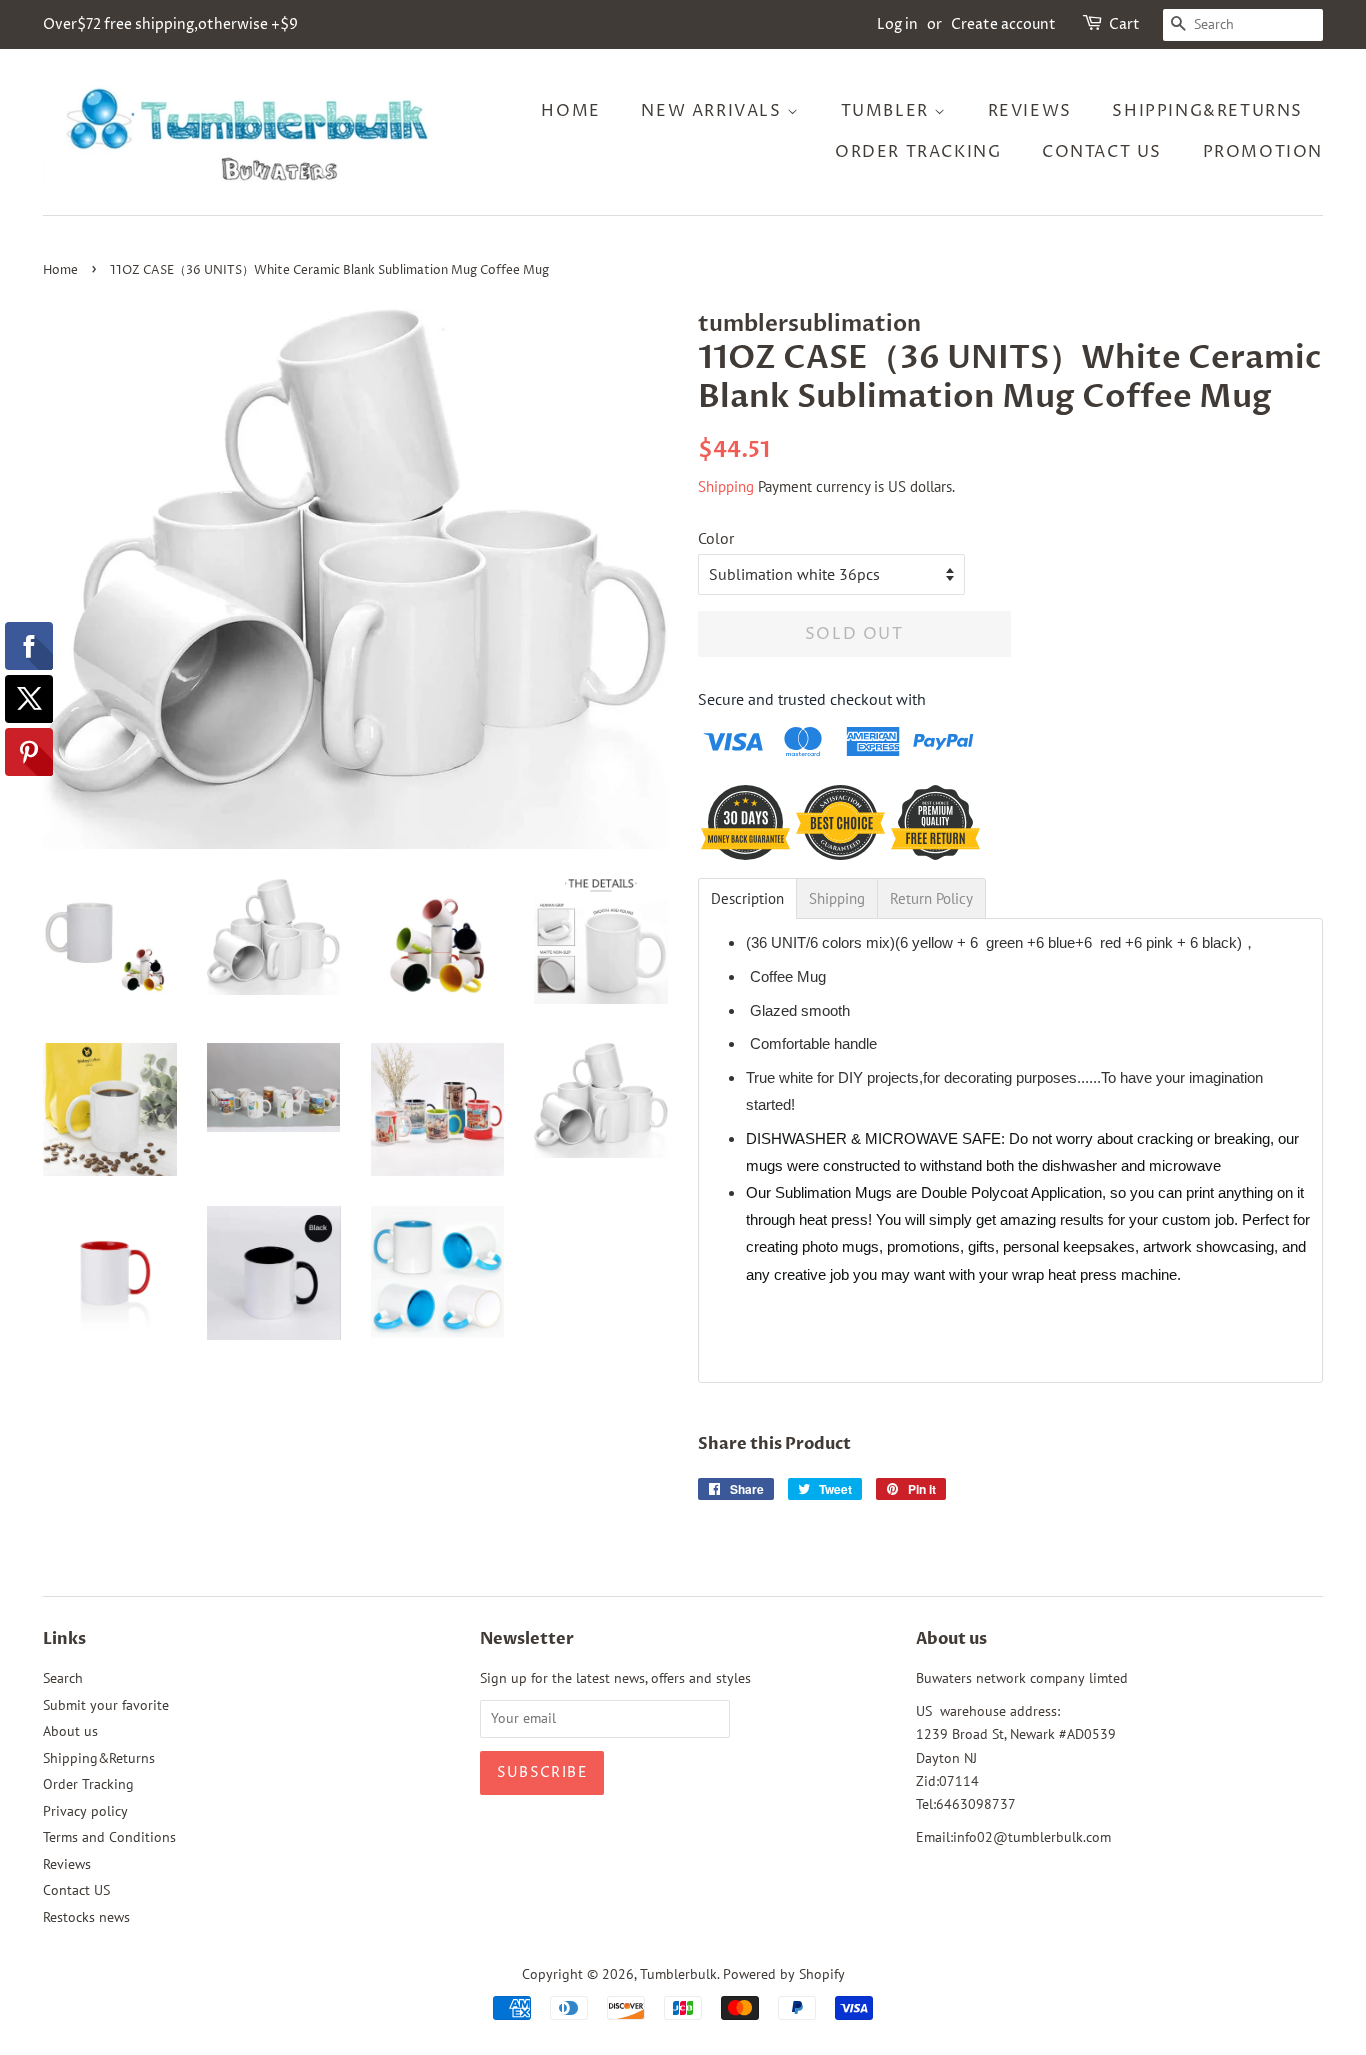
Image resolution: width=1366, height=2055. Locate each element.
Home (570, 111)
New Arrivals (714, 111)
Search (63, 1678)
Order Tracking (918, 152)
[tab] (747, 898)
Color (716, 538)
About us (70, 1731)
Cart (1124, 24)
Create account (1003, 24)
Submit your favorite (106, 1705)
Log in (897, 24)
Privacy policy (85, 1811)
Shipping (726, 486)
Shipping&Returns (1207, 111)
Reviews (1030, 111)
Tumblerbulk (678, 1974)
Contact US (1102, 152)
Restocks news (86, 1917)
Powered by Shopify (784, 1974)
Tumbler (888, 111)
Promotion (1263, 152)
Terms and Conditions (109, 1837)
